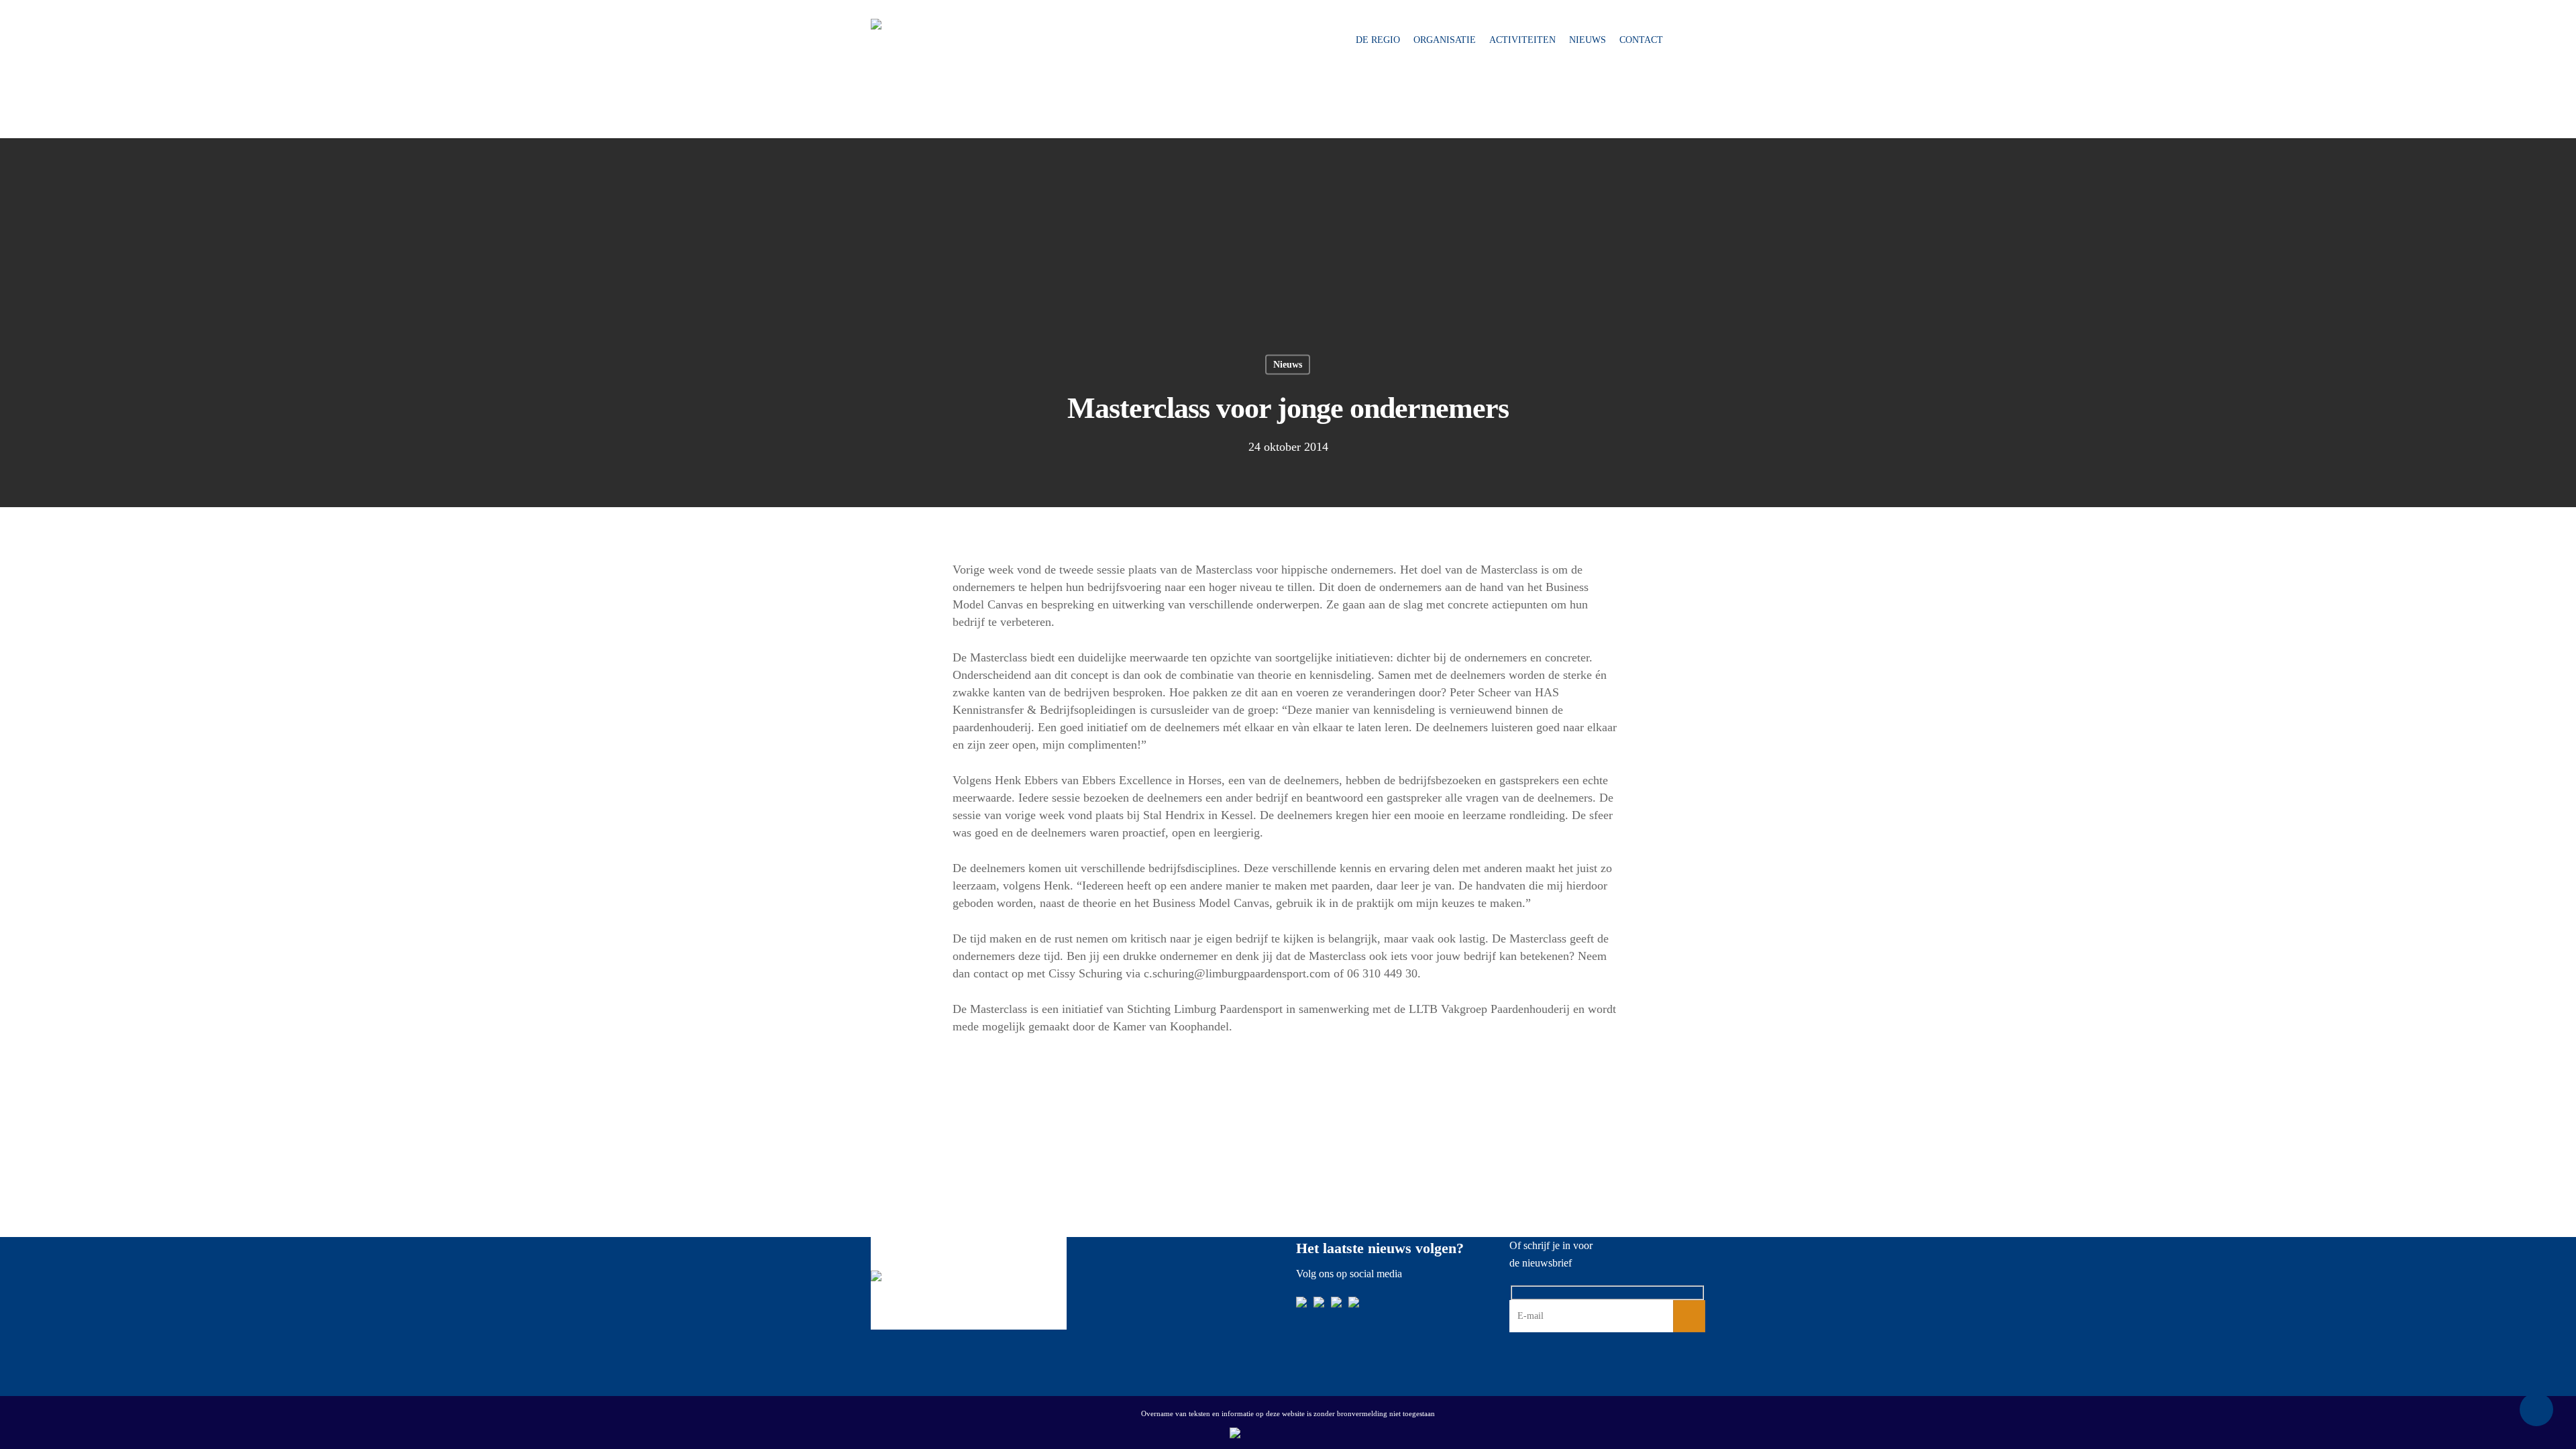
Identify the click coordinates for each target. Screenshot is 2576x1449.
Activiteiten (1522, 40)
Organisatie (1445, 40)
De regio (1378, 40)
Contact (1641, 40)
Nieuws (1588, 40)
